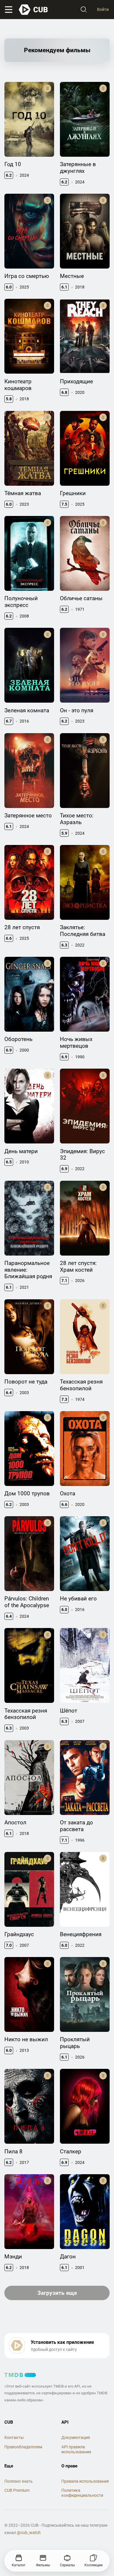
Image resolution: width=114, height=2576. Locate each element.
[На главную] (34, 10)
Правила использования (85, 2481)
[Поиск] (84, 10)
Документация (76, 2437)
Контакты (14, 2437)
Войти (103, 9)
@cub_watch (29, 2533)
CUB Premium (17, 2490)
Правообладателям (23, 2447)
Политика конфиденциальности (82, 2493)
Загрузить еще (57, 2293)
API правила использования (76, 2449)
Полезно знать (19, 2481)
